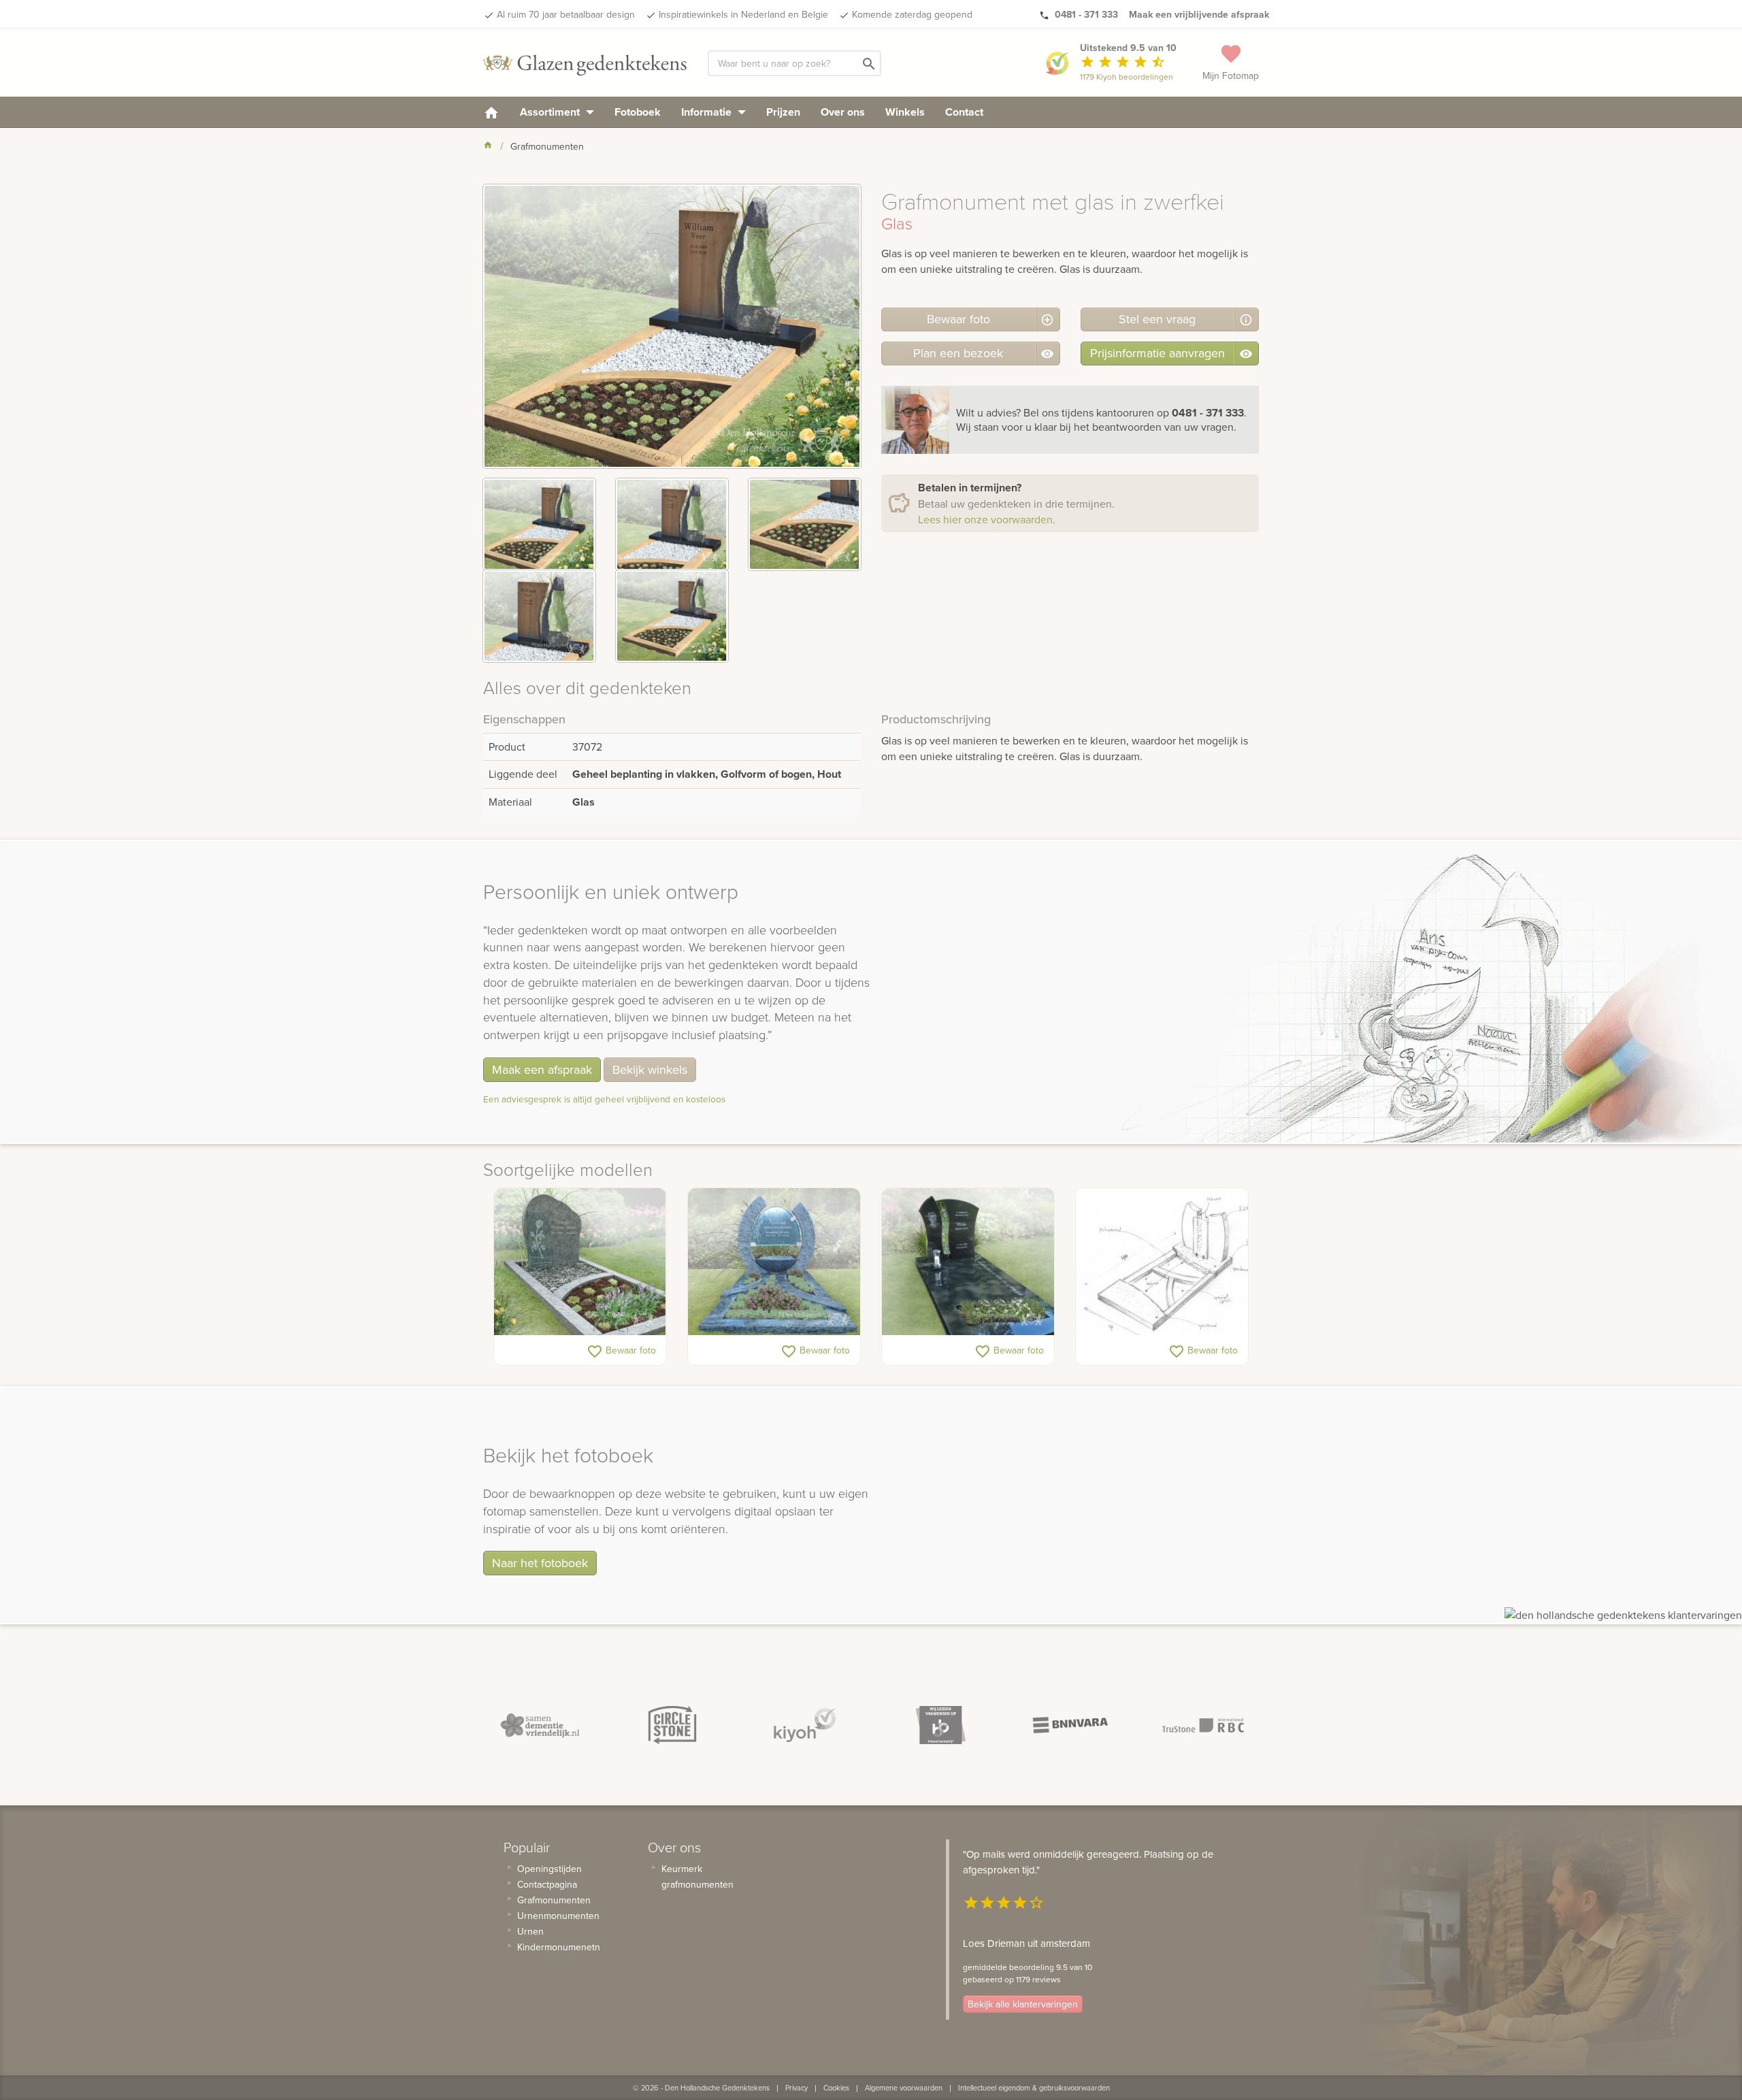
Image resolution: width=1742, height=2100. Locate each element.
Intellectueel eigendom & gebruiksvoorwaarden (1034, 2088)
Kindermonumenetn (559, 1947)
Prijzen (783, 112)
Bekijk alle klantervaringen (1023, 2004)
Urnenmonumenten (558, 1916)
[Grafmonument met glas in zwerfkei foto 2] (672, 524)
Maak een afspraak (542, 1069)
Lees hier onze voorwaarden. (987, 519)
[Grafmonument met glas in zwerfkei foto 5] (672, 616)
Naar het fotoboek (540, 1563)
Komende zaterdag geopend (912, 14)
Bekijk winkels (650, 1069)
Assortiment (551, 112)
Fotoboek (638, 112)
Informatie (708, 112)
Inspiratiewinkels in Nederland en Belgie (743, 14)
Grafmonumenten (554, 1900)
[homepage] (491, 112)
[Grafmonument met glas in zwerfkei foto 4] (539, 616)
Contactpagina (547, 1884)
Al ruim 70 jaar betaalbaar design (566, 14)
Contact (964, 112)
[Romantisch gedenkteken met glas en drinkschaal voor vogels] (774, 1262)
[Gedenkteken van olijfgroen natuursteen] (580, 1262)
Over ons (843, 112)
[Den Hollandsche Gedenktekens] (585, 63)
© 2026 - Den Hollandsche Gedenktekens (701, 2088)
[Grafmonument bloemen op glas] (968, 1262)
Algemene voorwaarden (904, 2088)
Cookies (836, 2088)
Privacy (796, 2088)
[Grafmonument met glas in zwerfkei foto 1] (539, 524)
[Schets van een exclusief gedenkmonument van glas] (1162, 1262)
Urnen (530, 1931)
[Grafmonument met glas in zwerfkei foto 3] (805, 524)
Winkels (905, 112)
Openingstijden (549, 1869)
